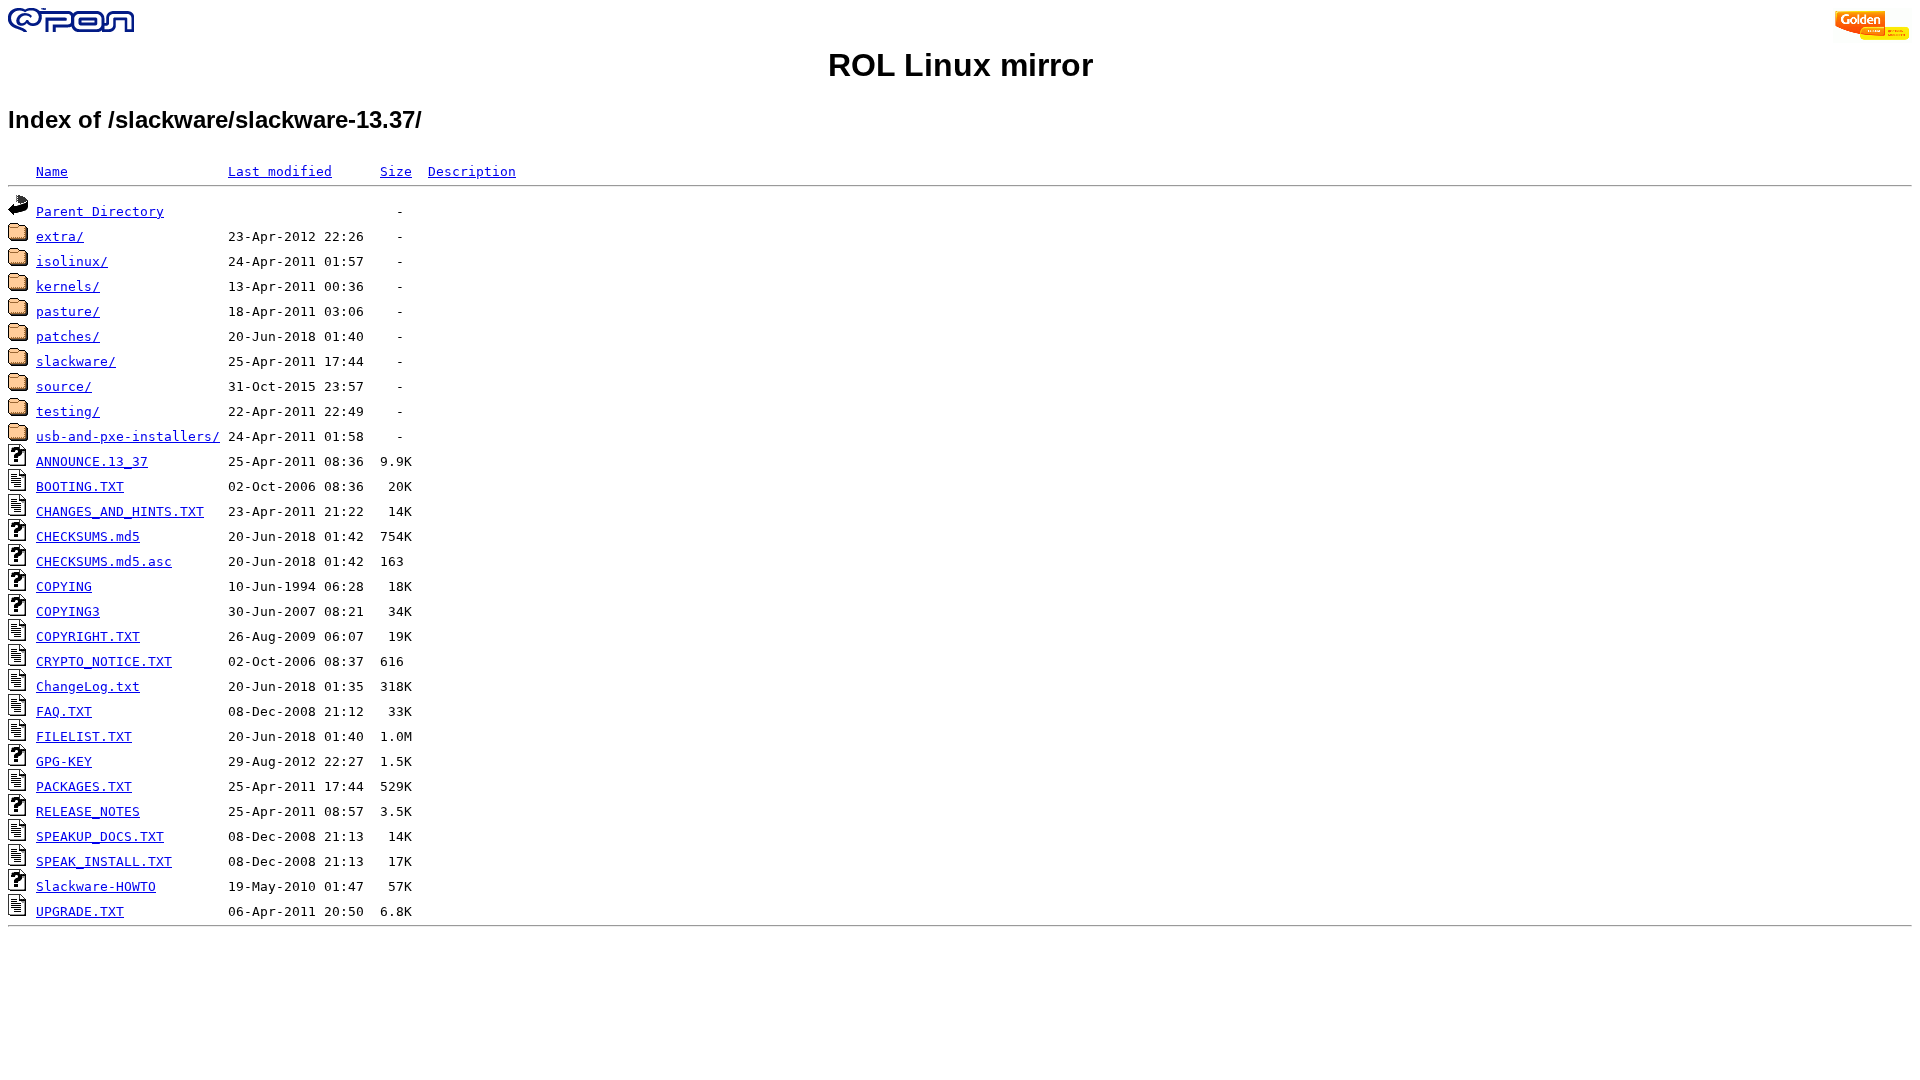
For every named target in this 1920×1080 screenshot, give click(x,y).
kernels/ (68, 286)
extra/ (60, 236)
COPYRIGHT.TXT (88, 636)
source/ (64, 386)
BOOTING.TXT (80, 486)
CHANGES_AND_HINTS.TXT (120, 511)
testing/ (68, 411)
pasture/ (68, 311)
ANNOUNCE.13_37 (92, 461)
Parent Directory (100, 211)
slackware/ (76, 361)
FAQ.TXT (64, 711)
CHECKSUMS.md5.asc (104, 561)
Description (472, 171)
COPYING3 (68, 611)
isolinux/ (72, 261)
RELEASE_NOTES (88, 811)
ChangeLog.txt (88, 686)
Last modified (280, 171)
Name (52, 171)
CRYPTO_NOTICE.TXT (104, 661)
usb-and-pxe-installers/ (128, 436)
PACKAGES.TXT (84, 786)
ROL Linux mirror (960, 65)
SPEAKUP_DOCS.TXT (100, 836)
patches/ (68, 336)
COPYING (64, 586)
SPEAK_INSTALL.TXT (104, 861)
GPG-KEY (64, 761)
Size (396, 171)
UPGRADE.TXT (80, 911)
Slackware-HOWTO (96, 886)
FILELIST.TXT (84, 736)
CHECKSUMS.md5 (88, 536)
